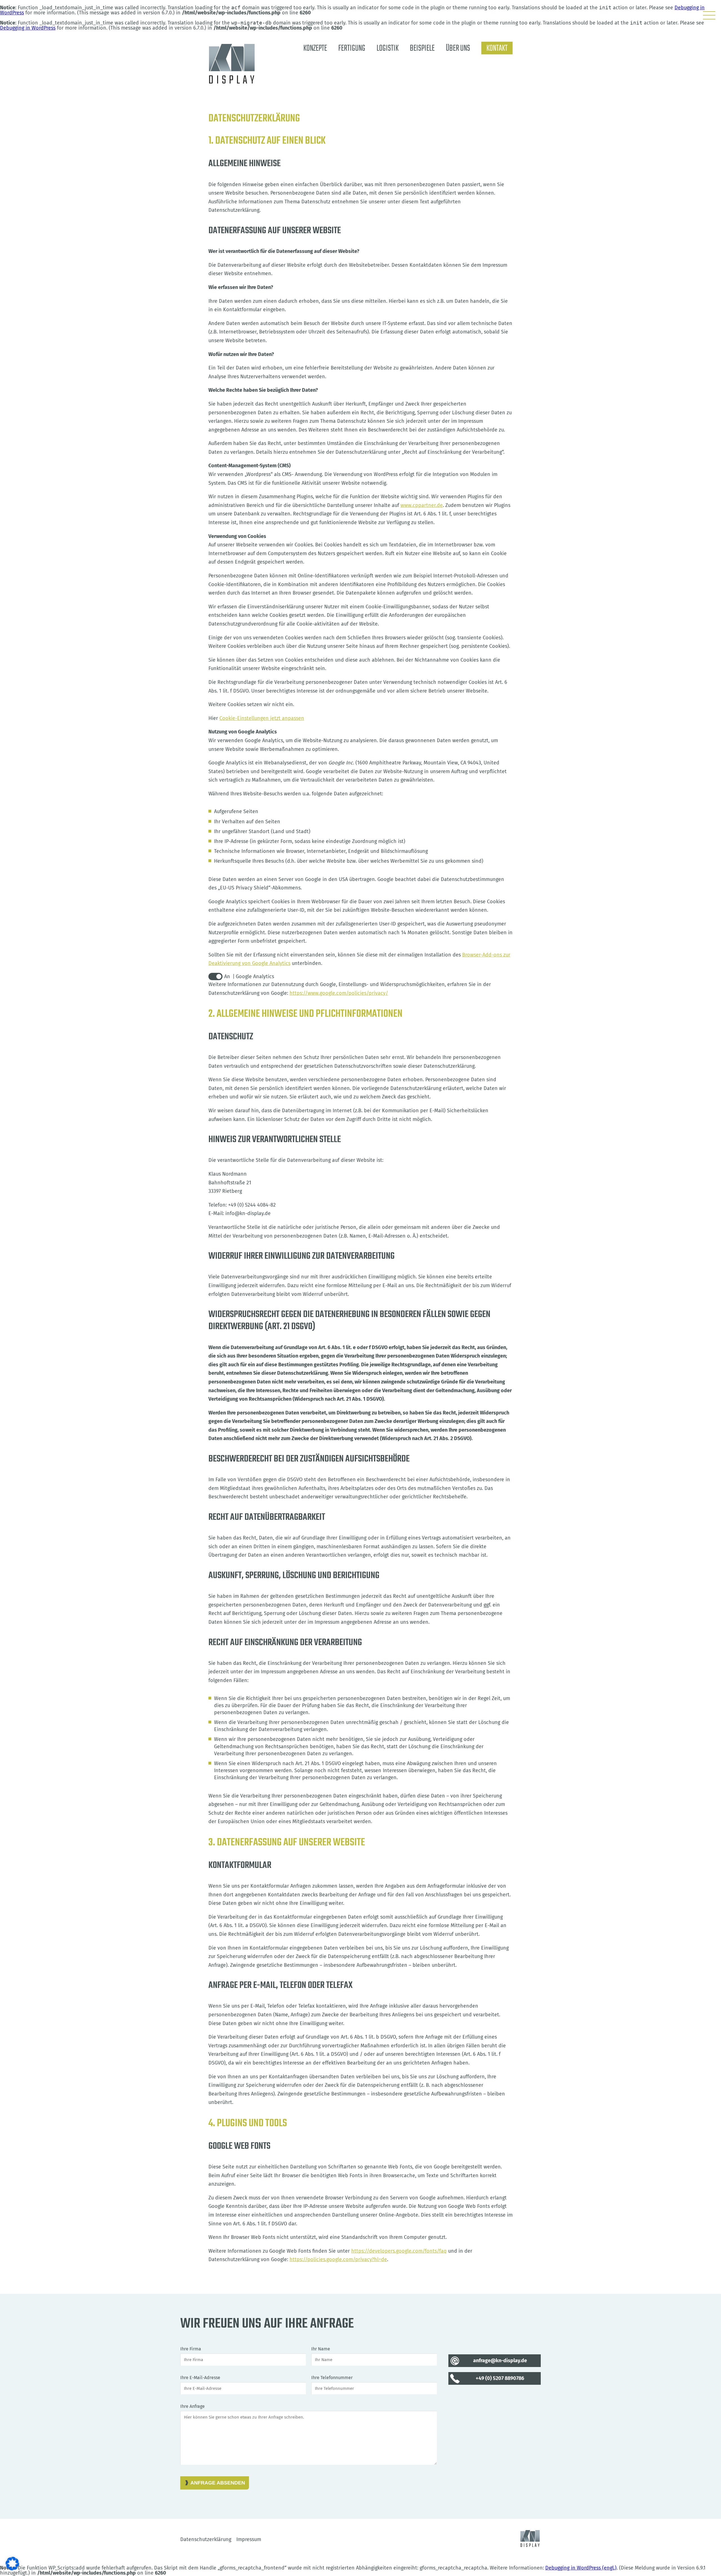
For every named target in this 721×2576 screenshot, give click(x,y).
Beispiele (422, 48)
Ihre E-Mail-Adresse (200, 2378)
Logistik (388, 48)
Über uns (458, 48)
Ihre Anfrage (193, 2406)
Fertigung (352, 48)
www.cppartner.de (422, 505)
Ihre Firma (191, 2349)
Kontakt (497, 48)
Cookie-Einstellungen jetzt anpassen (262, 718)
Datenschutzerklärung (206, 2539)
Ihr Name (321, 2349)
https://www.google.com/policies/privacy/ (339, 993)
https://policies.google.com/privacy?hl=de (338, 2259)
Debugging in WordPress (28, 28)
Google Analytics (255, 976)
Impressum (249, 2539)
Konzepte (315, 48)
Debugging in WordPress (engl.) (581, 2568)
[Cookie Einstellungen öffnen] (12, 2569)
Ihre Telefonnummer (332, 2378)
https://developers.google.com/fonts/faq (399, 2251)
